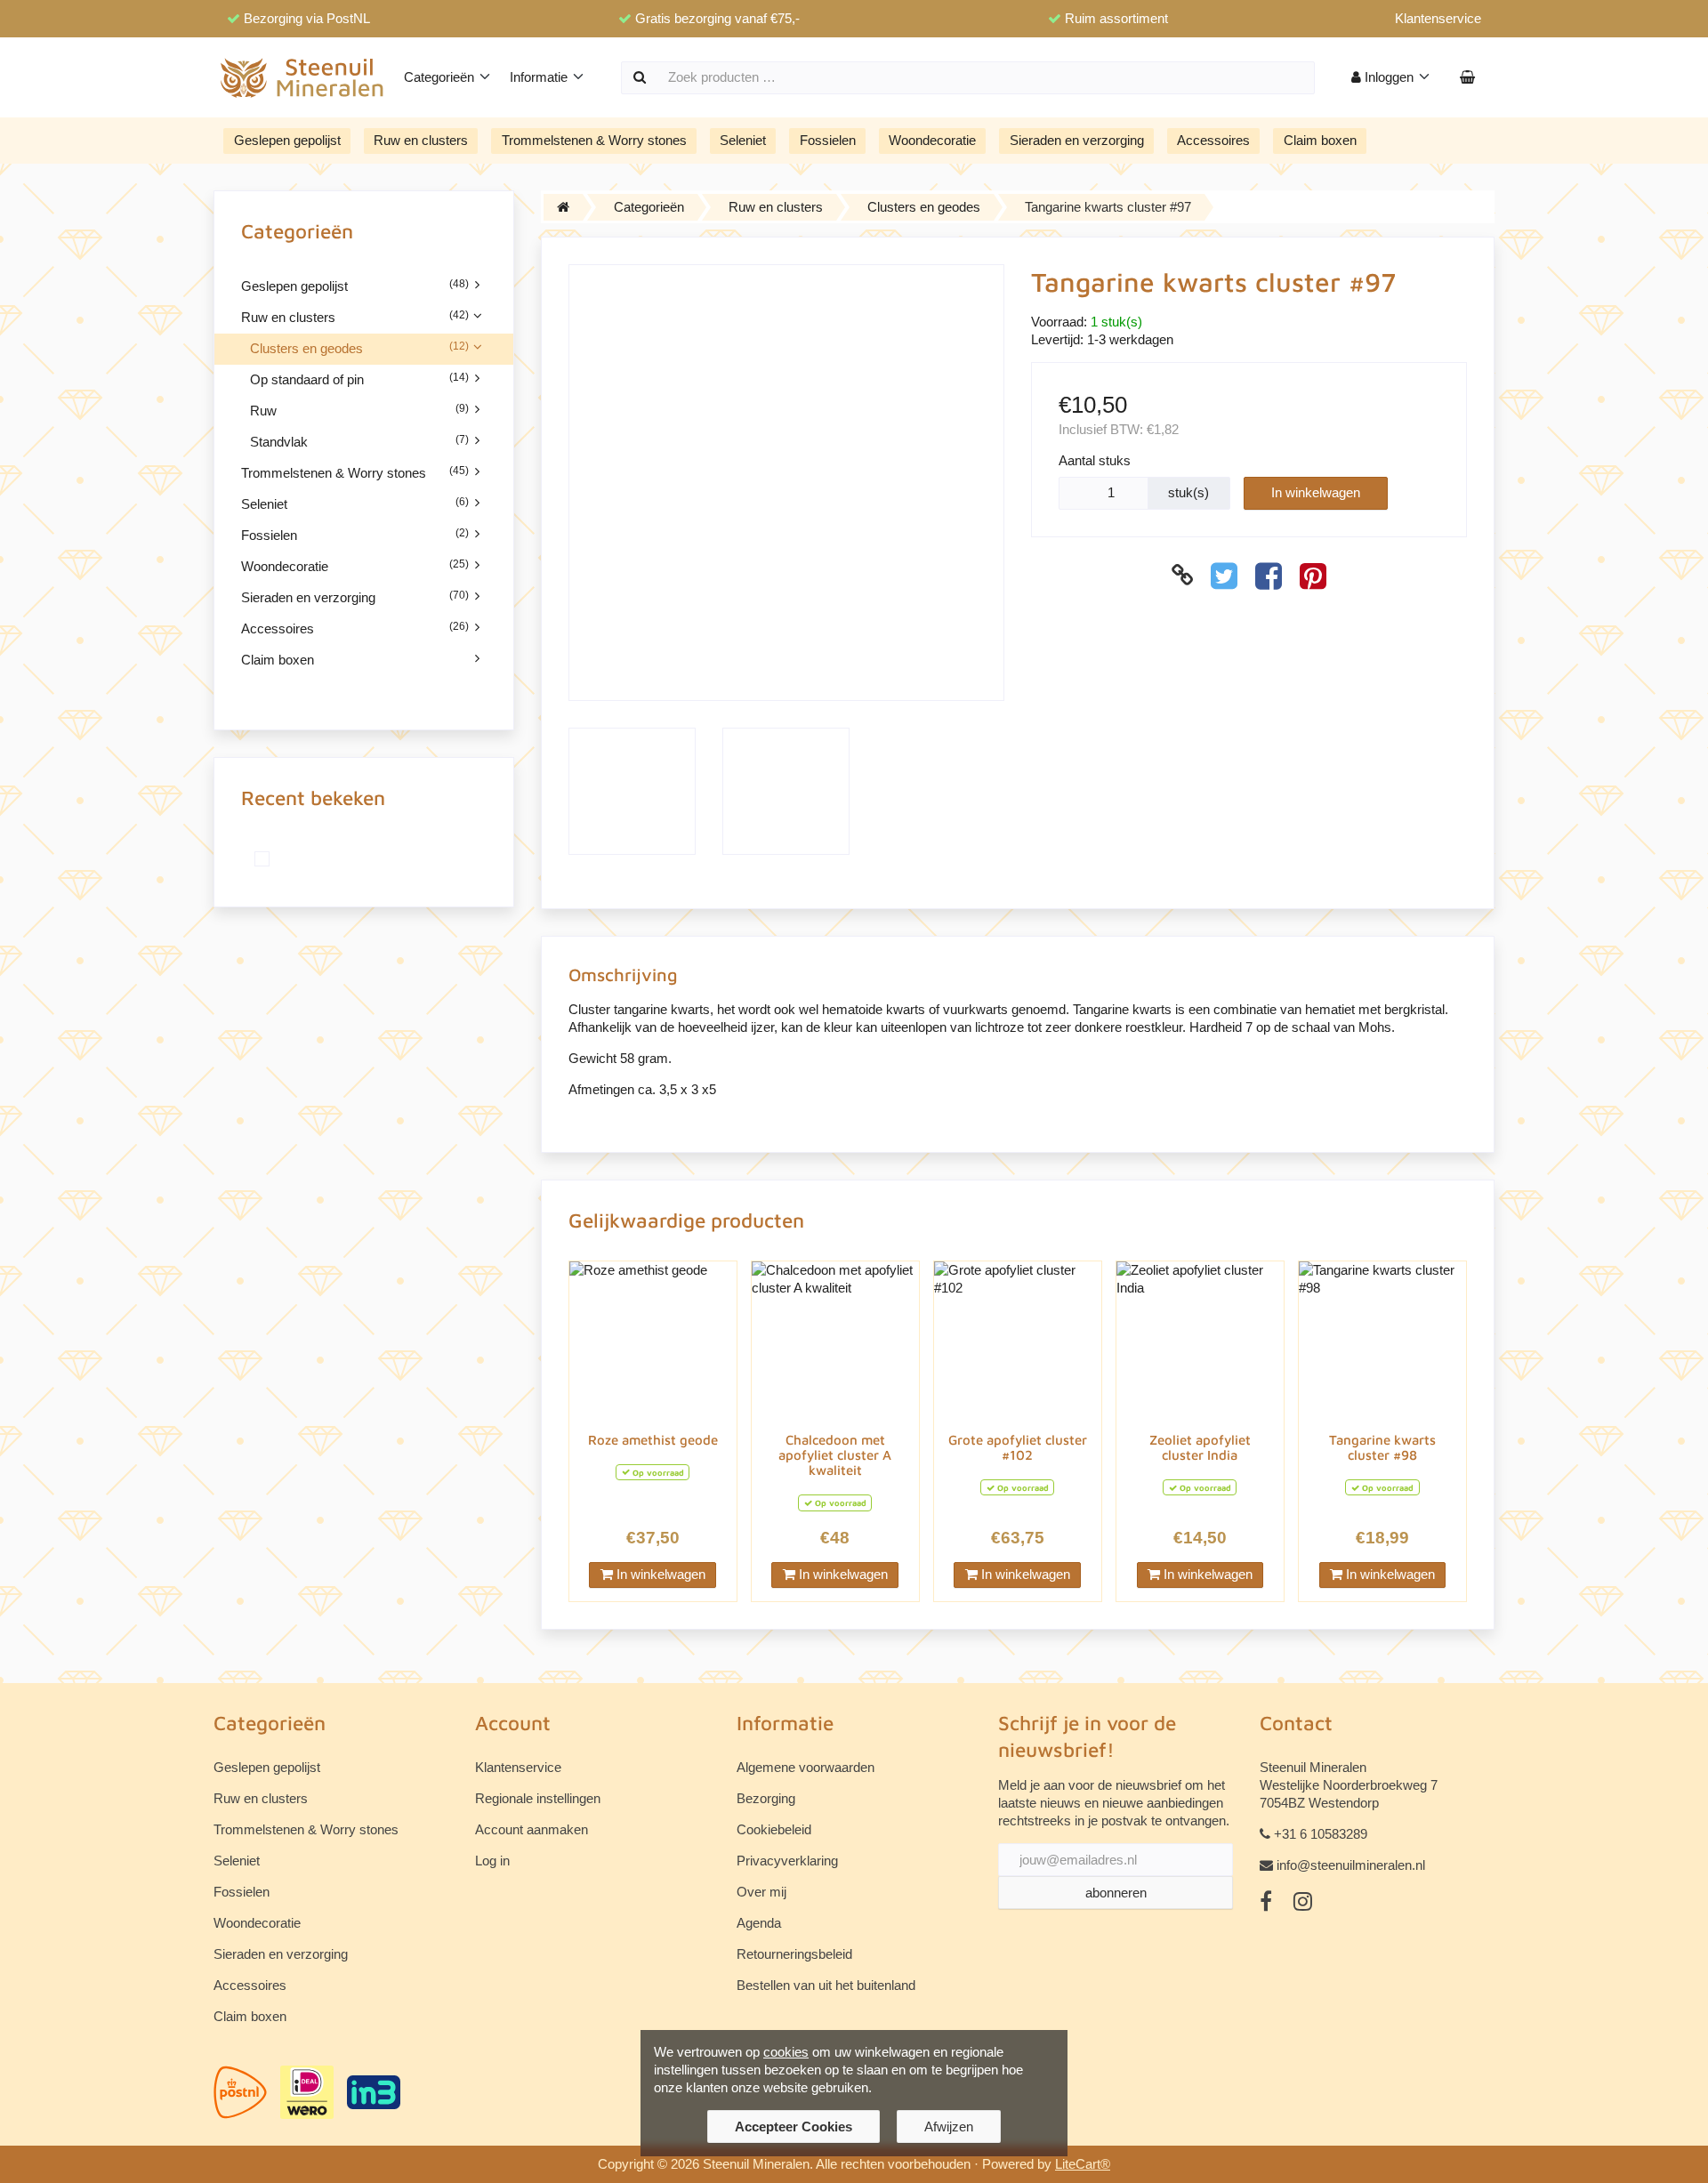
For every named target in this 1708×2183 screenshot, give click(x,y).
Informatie (540, 77)
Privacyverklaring (787, 1861)
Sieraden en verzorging (1077, 140)
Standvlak (359, 441)
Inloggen (1389, 77)
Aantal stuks (1095, 460)
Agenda (759, 1923)
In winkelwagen (1316, 492)
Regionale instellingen (538, 1798)
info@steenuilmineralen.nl (1351, 1865)
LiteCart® (1083, 2164)
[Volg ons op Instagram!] (1303, 1902)
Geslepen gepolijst (287, 140)
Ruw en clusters (421, 140)
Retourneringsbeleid (794, 1954)
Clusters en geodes (359, 348)
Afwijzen (949, 2127)
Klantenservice (1438, 18)
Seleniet (743, 140)
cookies (786, 2052)
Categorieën (441, 77)
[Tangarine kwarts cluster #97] (267, 859)
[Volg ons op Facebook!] (1266, 1902)
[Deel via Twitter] (1224, 576)
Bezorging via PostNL (307, 18)
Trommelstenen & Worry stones (594, 140)
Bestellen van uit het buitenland (826, 1985)
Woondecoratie (932, 140)
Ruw (359, 410)
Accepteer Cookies (794, 2127)
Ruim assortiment (1116, 18)
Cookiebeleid (774, 1829)
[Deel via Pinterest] (1313, 576)
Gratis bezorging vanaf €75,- (717, 18)
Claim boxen (1320, 140)
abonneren (1116, 1893)
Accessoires (1213, 140)
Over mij (761, 1892)
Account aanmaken (532, 1829)
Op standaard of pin (359, 379)
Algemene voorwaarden (806, 1767)
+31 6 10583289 (1321, 1834)
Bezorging (766, 1798)
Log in (492, 1861)
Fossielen (828, 140)
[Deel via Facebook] (1269, 576)
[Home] (563, 207)
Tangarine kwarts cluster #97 (1108, 207)
